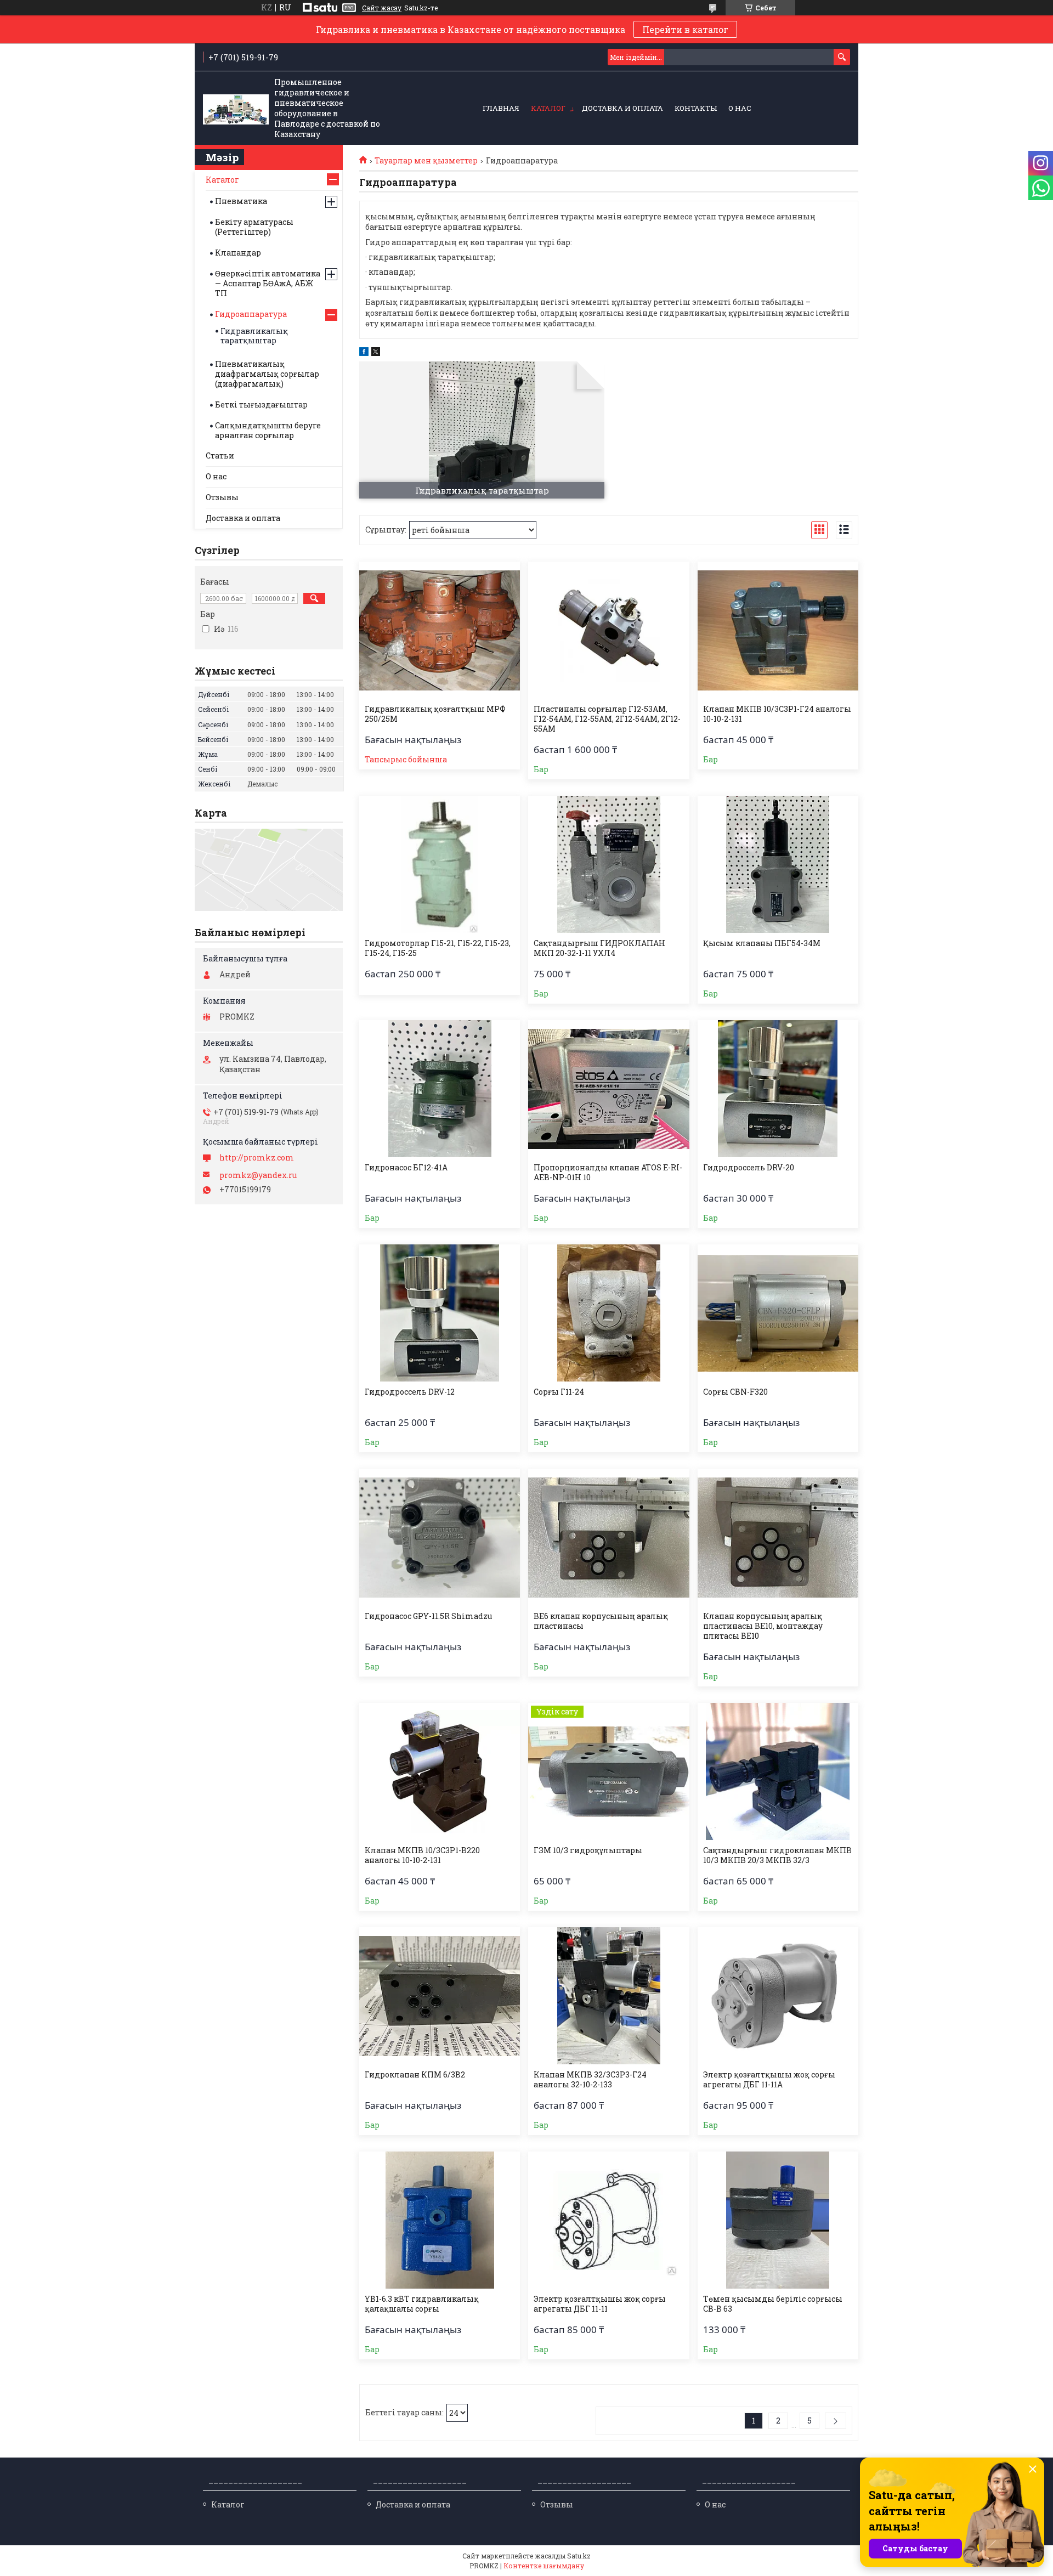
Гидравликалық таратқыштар (254, 336)
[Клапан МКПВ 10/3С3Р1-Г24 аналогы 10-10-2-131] (778, 630)
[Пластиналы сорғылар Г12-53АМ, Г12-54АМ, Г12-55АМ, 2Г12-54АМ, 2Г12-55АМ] (608, 630)
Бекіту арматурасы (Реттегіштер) (254, 227)
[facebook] (364, 353)
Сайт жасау (382, 8)
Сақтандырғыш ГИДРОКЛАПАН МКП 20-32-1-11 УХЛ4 (599, 948)
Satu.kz (579, 2556)
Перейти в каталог (685, 29)
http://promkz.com (257, 1158)
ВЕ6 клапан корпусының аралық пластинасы (601, 1621)
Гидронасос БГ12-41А (406, 1168)
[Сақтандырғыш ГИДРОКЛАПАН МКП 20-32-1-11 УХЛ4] (608, 864)
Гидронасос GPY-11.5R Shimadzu (428, 1616)
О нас (740, 108)
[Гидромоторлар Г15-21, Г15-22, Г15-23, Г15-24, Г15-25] (440, 864)
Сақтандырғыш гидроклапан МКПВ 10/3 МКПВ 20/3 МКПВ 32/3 (777, 1855)
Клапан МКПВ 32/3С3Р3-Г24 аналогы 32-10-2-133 (590, 2080)
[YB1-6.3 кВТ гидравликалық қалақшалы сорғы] (440, 2220)
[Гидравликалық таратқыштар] (482, 430)
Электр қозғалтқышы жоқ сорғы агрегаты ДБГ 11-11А (769, 2080)
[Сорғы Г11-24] (608, 1313)
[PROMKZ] (236, 109)
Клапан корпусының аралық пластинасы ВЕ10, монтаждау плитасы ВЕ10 (763, 1626)
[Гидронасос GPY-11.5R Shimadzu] (440, 1537)
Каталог (548, 108)
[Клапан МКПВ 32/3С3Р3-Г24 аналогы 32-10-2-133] (608, 1996)
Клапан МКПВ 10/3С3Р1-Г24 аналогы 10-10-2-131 (777, 714)
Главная (501, 108)
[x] (376, 353)
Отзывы (222, 497)
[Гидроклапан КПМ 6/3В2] (440, 1996)
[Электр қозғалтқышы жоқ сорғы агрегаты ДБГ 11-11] (608, 2220)
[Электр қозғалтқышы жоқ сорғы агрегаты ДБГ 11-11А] (778, 1996)
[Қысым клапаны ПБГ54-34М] (778, 864)
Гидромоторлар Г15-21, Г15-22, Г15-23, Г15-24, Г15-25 (438, 948)
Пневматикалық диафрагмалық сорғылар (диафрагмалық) (267, 374)
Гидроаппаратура (251, 314)
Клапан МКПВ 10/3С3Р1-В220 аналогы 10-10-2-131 (422, 1855)
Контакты (696, 108)
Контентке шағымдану (544, 2566)
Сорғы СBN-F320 (735, 1392)
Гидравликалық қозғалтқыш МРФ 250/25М (435, 714)
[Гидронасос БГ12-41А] (440, 1089)
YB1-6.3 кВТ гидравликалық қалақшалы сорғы (422, 2304)
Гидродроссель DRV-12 (410, 1392)
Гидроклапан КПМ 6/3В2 (415, 2075)
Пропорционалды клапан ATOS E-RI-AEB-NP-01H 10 (608, 1173)
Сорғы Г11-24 (559, 1392)
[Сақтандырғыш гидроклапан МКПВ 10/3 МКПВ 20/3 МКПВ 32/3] (778, 1771)
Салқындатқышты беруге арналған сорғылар (268, 430)
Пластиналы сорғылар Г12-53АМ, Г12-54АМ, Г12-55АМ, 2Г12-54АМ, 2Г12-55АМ (607, 719)
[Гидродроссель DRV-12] (440, 1313)
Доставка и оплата (622, 108)
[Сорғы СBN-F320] (778, 1313)
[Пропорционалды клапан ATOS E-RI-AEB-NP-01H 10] (608, 1089)
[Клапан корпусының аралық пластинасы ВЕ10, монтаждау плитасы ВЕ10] (778, 1537)
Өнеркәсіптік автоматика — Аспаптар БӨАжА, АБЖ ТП (268, 283)
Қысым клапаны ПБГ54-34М (762, 943)
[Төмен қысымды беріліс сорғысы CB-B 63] (778, 2220)
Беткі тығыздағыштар (261, 404)
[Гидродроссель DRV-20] (778, 1089)
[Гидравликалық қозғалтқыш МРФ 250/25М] (440, 630)
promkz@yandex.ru (258, 1175)
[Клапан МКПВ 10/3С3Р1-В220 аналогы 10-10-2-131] (440, 1771)
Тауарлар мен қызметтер (426, 161)
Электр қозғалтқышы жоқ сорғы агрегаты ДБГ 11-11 (600, 2304)
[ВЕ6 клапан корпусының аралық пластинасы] (608, 1537)
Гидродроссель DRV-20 (749, 1168)
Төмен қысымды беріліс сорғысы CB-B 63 (773, 2304)
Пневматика (241, 201)
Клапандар (238, 253)
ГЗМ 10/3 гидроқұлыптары (588, 1850)
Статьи (220, 455)
